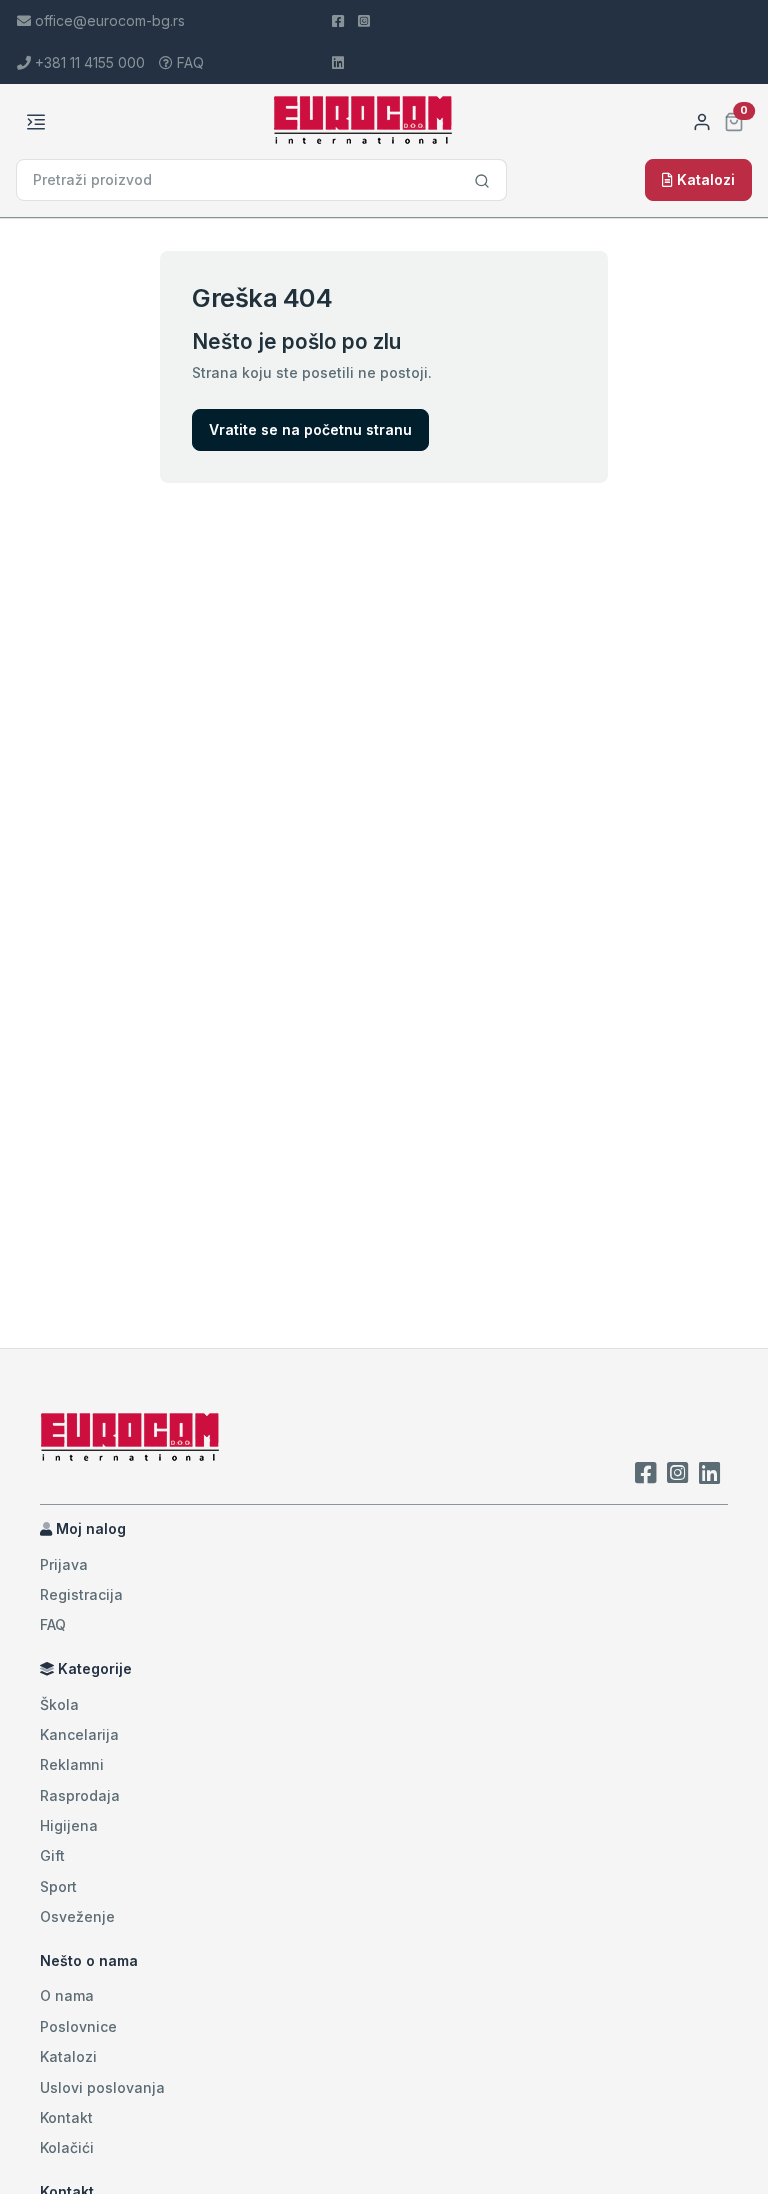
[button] (734, 119)
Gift (52, 1855)
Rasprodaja (80, 1795)
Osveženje (77, 1916)
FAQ (188, 62)
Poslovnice (78, 2026)
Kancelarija (79, 1734)
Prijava (64, 1564)
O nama (67, 1995)
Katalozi (704, 179)
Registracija (81, 1594)
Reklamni (72, 1764)
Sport (58, 1886)
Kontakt (66, 2117)
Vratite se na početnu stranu (310, 429)
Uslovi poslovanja (102, 2087)
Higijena (69, 1825)
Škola (59, 1704)
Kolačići (67, 2147)
